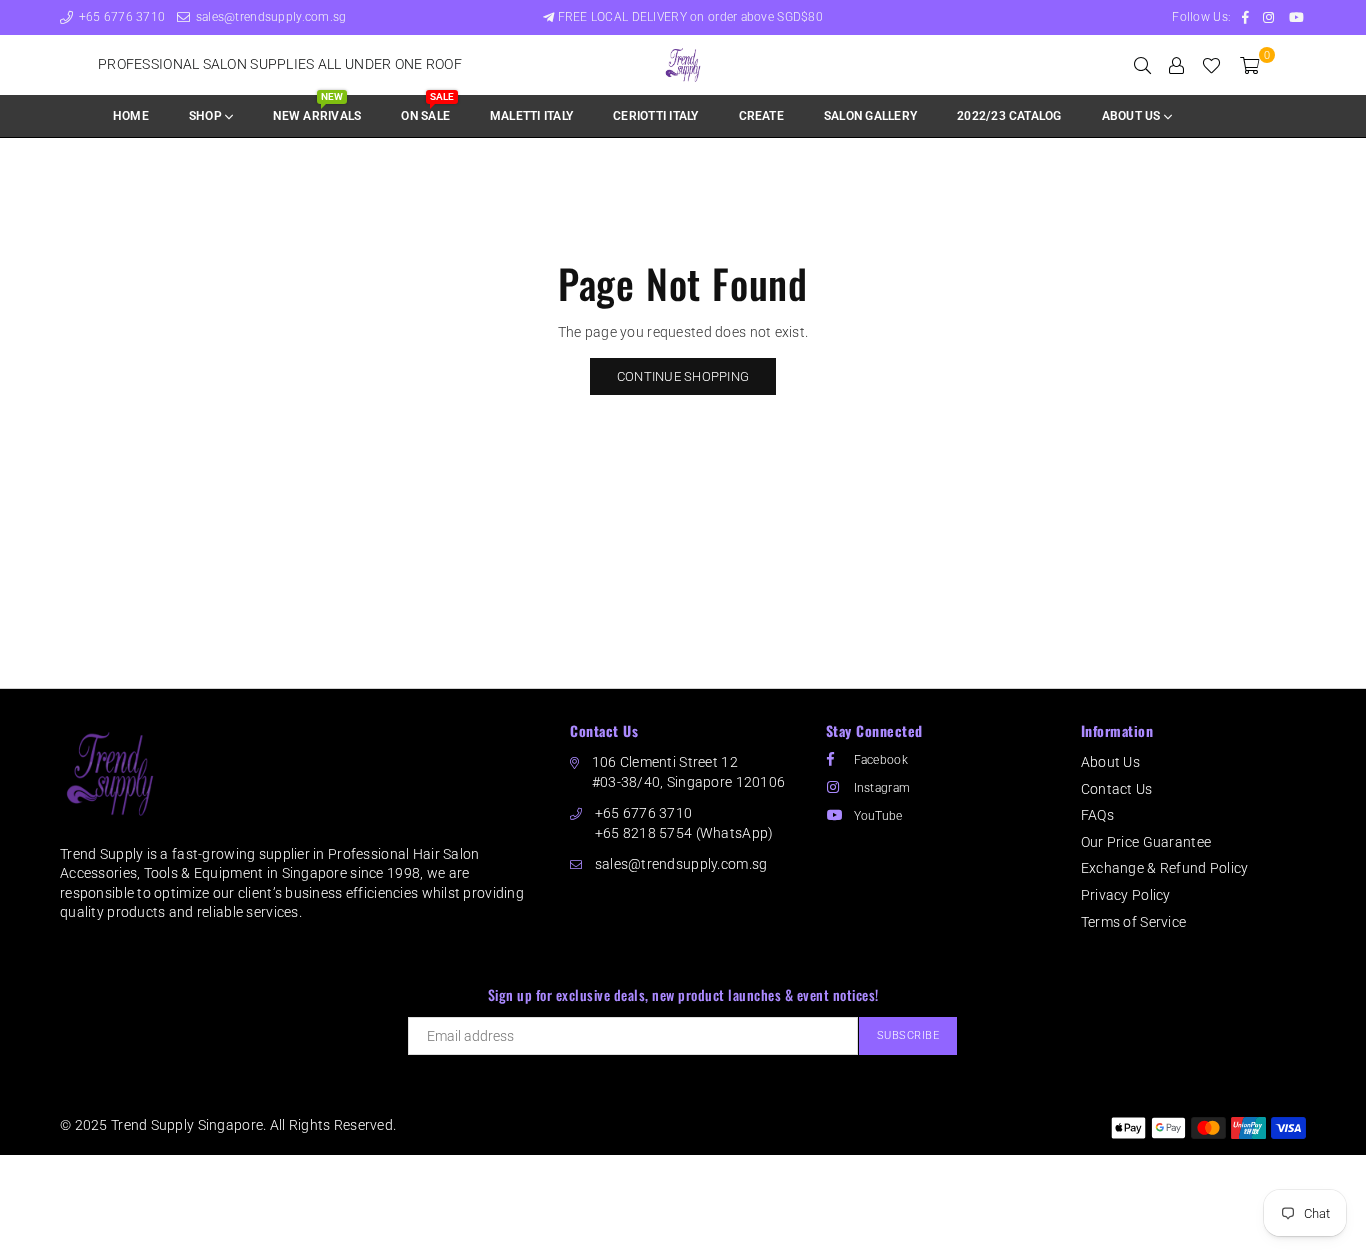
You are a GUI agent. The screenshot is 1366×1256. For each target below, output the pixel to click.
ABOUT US (1133, 116)
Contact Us (1117, 789)
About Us (1110, 762)
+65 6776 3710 (120, 17)
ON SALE (427, 109)
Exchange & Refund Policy (1165, 868)
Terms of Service (1133, 922)
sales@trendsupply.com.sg (269, 17)
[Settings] (1176, 65)
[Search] (1142, 65)
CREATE (761, 116)
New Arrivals (317, 109)
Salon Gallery (870, 116)
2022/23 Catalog (1009, 116)
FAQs (1097, 815)
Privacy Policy (1126, 895)
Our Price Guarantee (1146, 842)
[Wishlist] (1211, 65)
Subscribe (908, 1035)
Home (131, 116)
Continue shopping (683, 376)
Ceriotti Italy (655, 116)
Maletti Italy (531, 116)
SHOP (207, 116)
